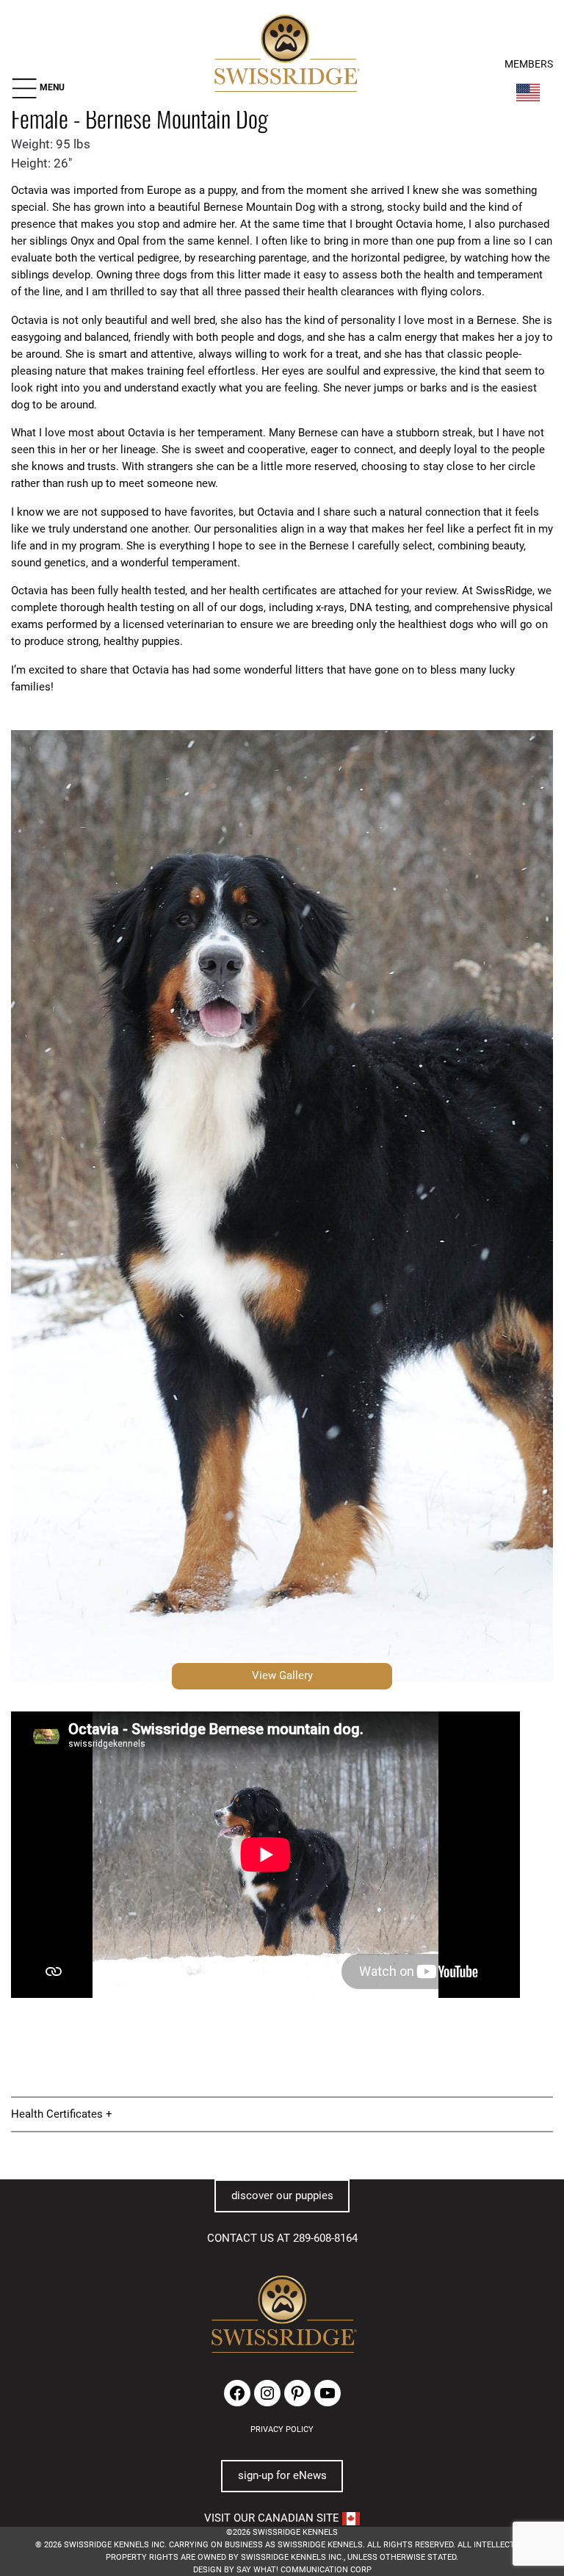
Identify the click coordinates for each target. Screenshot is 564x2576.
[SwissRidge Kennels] (285, 55)
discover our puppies (282, 2196)
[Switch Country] (528, 93)
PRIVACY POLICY (282, 2429)
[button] (38, 88)
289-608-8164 (325, 2238)
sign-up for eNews (282, 2475)
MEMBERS (529, 64)
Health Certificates (57, 2114)
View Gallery (282, 1675)
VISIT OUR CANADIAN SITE (273, 2518)
